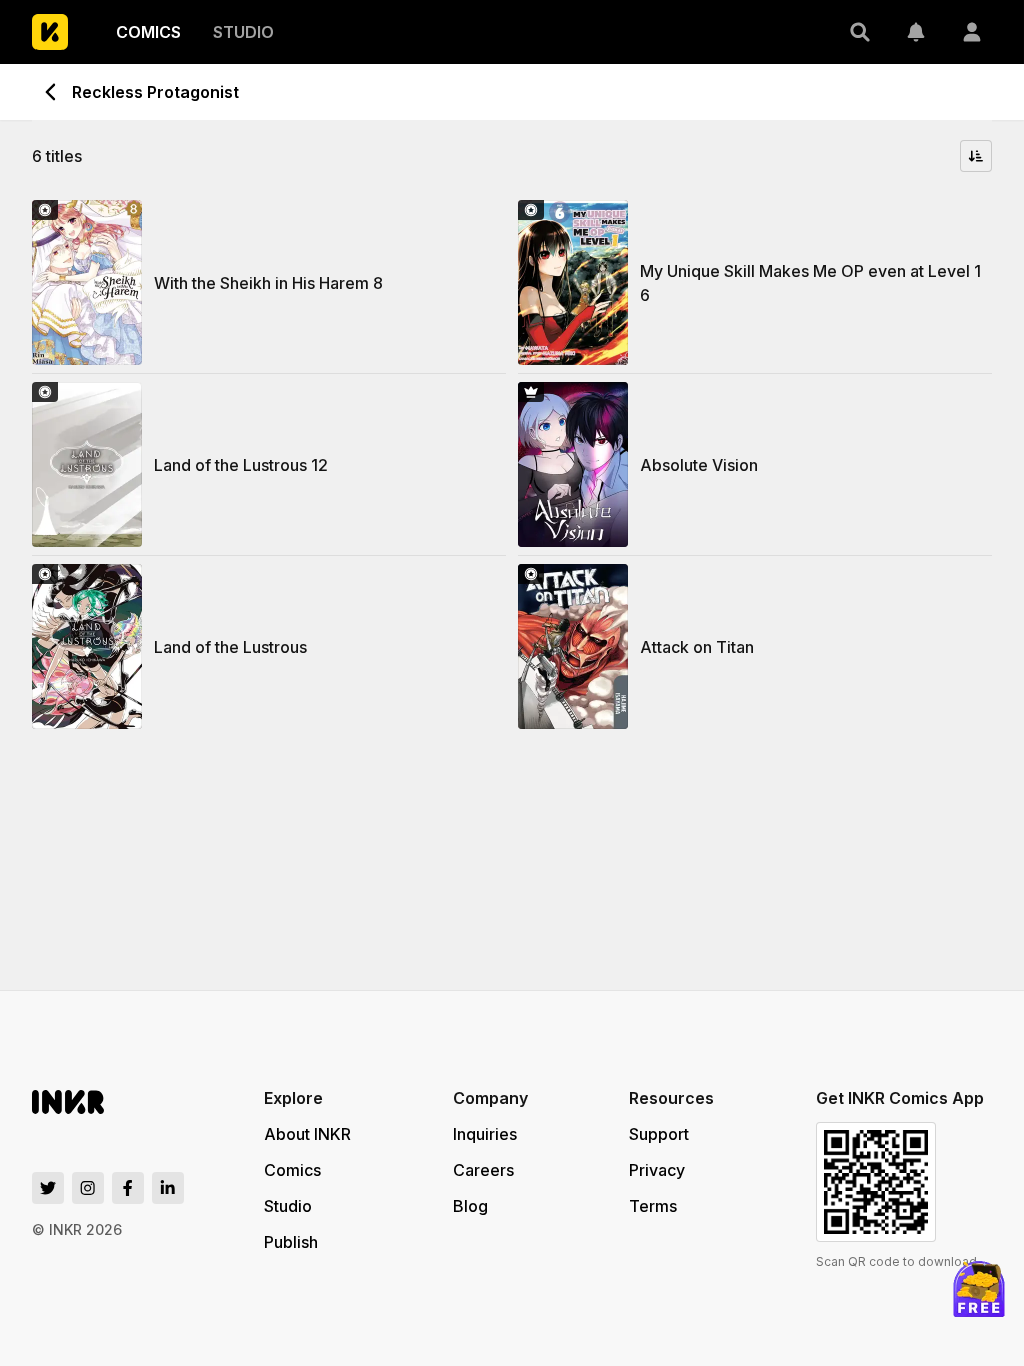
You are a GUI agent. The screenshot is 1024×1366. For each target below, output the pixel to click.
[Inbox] (916, 32)
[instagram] (88, 1188)
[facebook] (128, 1188)
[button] (860, 32)
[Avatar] (972, 32)
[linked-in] (168, 1188)
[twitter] (48, 1188)
